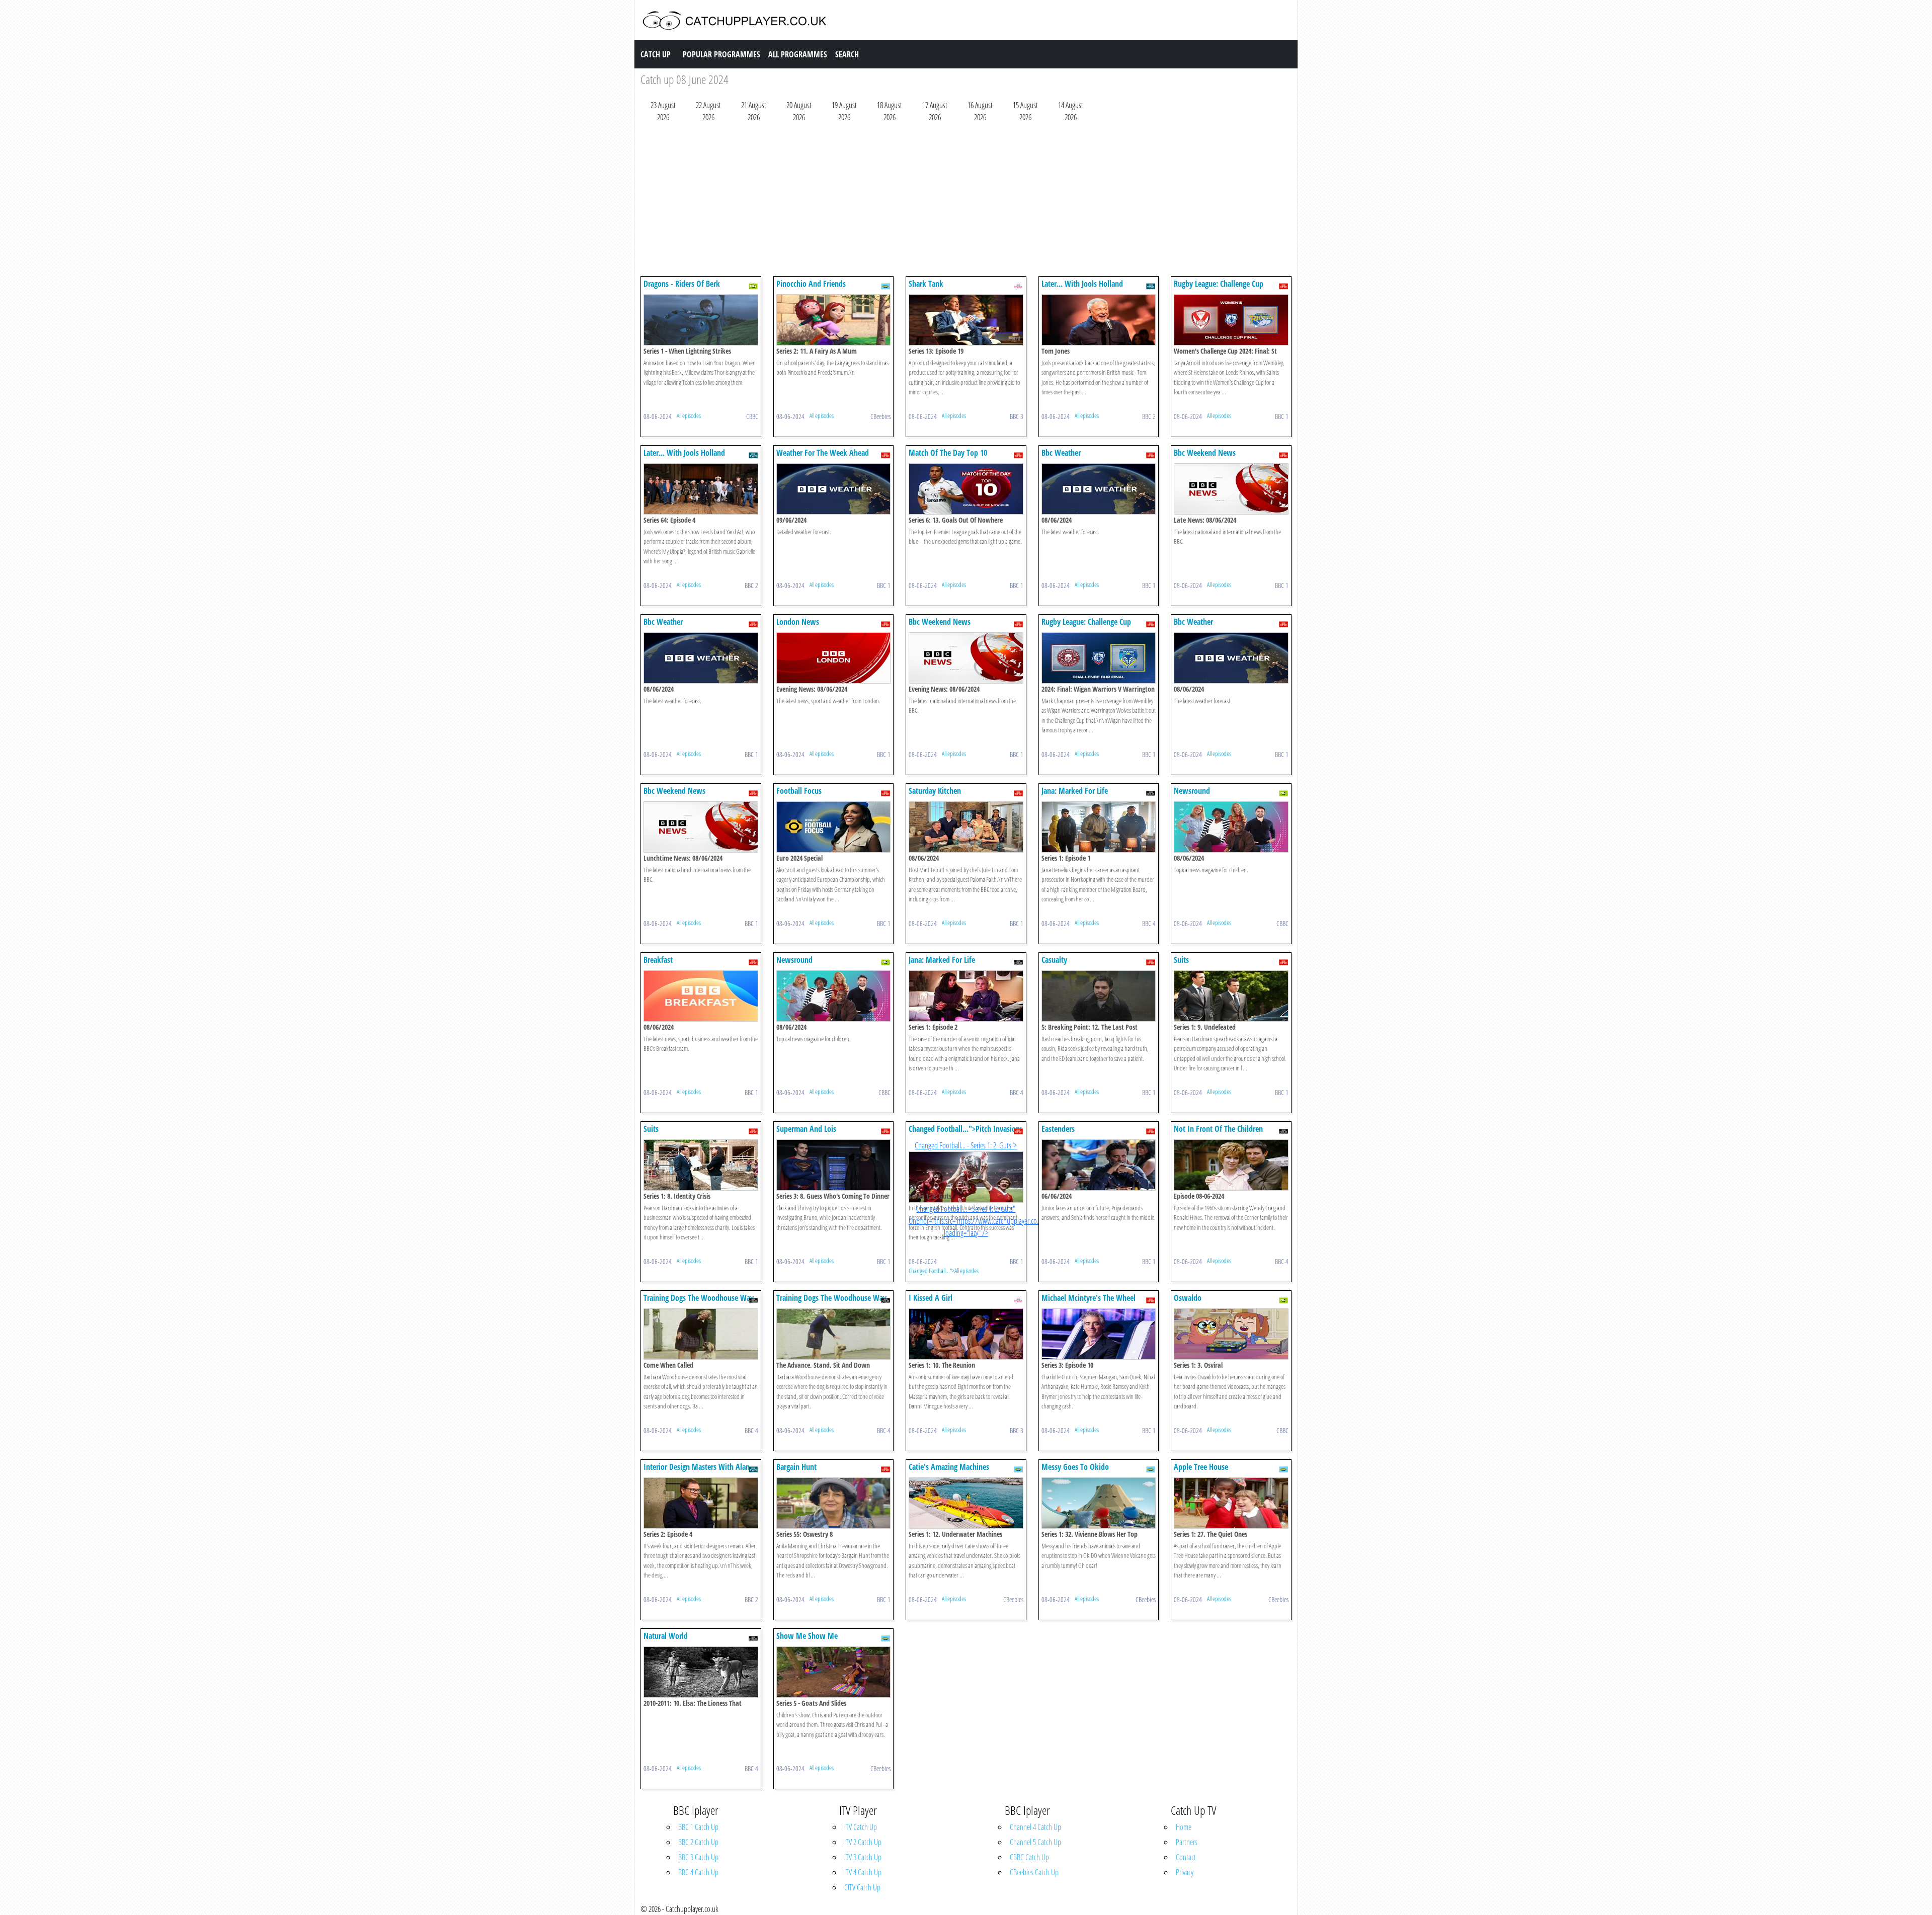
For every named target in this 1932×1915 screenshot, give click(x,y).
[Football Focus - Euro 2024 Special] (834, 826)
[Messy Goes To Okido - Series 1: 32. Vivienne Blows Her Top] (1099, 1502)
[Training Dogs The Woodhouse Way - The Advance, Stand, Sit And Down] (834, 1333)
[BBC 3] (1018, 285)
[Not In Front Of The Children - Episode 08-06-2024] (1231, 1164)
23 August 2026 (663, 111)
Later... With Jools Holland (1082, 284)
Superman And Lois (806, 1129)
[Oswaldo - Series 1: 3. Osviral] (1231, 1333)
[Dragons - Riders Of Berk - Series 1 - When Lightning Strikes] (701, 319)
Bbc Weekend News (1205, 453)
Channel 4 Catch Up (1035, 1827)
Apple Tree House (1201, 1467)
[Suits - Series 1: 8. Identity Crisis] (701, 1164)
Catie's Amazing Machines (949, 1467)
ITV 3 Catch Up (863, 1857)
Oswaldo (1188, 1298)
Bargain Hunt (796, 1467)
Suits (1181, 960)
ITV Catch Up (861, 1827)
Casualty (1054, 960)
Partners (1187, 1842)
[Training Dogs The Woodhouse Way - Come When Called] (701, 1333)
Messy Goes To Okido (1075, 1467)
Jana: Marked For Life (1075, 791)
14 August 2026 (1071, 111)
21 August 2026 (754, 111)
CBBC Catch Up (1029, 1857)
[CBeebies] (886, 285)
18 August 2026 (890, 111)
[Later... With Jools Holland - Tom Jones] (1099, 319)
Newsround (1192, 791)
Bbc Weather (1061, 453)
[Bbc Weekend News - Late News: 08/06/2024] (1231, 488)
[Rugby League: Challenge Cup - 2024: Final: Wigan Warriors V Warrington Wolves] (1099, 657)
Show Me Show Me (807, 1636)
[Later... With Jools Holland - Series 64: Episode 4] (701, 488)
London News (798, 622)
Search (847, 54)
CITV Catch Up (862, 1887)
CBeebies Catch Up (1034, 1872)
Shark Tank (926, 284)
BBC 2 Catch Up (698, 1842)
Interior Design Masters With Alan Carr (697, 1472)
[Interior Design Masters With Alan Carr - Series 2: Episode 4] (701, 1502)
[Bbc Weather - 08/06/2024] (1099, 488)
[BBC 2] (1151, 285)
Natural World (666, 1636)
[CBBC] (753, 285)
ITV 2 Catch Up (863, 1842)
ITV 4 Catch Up (863, 1872)
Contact (1186, 1857)
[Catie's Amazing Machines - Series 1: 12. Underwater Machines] (966, 1502)
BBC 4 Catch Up (698, 1872)
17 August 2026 (935, 111)
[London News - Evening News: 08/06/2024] (834, 657)
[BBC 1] (1283, 285)
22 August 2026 (708, 111)
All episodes (689, 415)
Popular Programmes (721, 54)
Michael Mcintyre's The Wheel (1089, 1298)
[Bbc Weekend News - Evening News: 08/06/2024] (966, 657)
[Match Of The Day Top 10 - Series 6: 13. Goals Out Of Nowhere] (966, 488)
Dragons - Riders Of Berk (682, 284)
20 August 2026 (799, 111)
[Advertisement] (942, 202)
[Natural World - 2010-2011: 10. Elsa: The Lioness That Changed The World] (701, 1671)
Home (1184, 1827)
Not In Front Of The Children (1218, 1129)
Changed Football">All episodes (944, 1271)
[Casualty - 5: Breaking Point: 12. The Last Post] (1099, 995)
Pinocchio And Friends (811, 284)
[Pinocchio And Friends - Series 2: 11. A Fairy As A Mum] (834, 319)
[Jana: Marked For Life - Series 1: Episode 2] (966, 995)
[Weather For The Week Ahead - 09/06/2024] (834, 488)
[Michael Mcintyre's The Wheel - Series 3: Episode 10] (1099, 1333)
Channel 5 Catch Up (1035, 1842)
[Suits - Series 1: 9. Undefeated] (1231, 995)
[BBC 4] (1151, 792)
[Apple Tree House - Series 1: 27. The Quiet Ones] (1231, 1502)
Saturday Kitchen (935, 791)
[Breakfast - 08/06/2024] (701, 995)
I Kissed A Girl (931, 1298)
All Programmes (798, 54)
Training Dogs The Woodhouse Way (699, 1298)
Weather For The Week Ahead (823, 453)
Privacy (1185, 1872)
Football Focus (799, 791)
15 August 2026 (1025, 111)
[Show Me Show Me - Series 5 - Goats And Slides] (834, 1671)
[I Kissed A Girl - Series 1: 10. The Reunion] (966, 1333)
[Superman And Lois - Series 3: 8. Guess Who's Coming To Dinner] (834, 1164)
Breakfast (658, 960)
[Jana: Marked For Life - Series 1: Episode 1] (1099, 826)
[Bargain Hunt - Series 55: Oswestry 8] (834, 1502)
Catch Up (656, 54)
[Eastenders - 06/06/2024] (1099, 1164)
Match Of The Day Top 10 (948, 453)
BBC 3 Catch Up (698, 1857)
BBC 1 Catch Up (698, 1827)
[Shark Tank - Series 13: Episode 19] (966, 319)
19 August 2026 (844, 111)
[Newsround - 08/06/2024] (1231, 826)
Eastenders (1058, 1129)
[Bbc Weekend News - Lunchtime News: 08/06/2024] (701, 826)
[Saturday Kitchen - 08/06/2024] (966, 826)
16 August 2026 (980, 111)
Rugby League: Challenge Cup (1219, 284)
